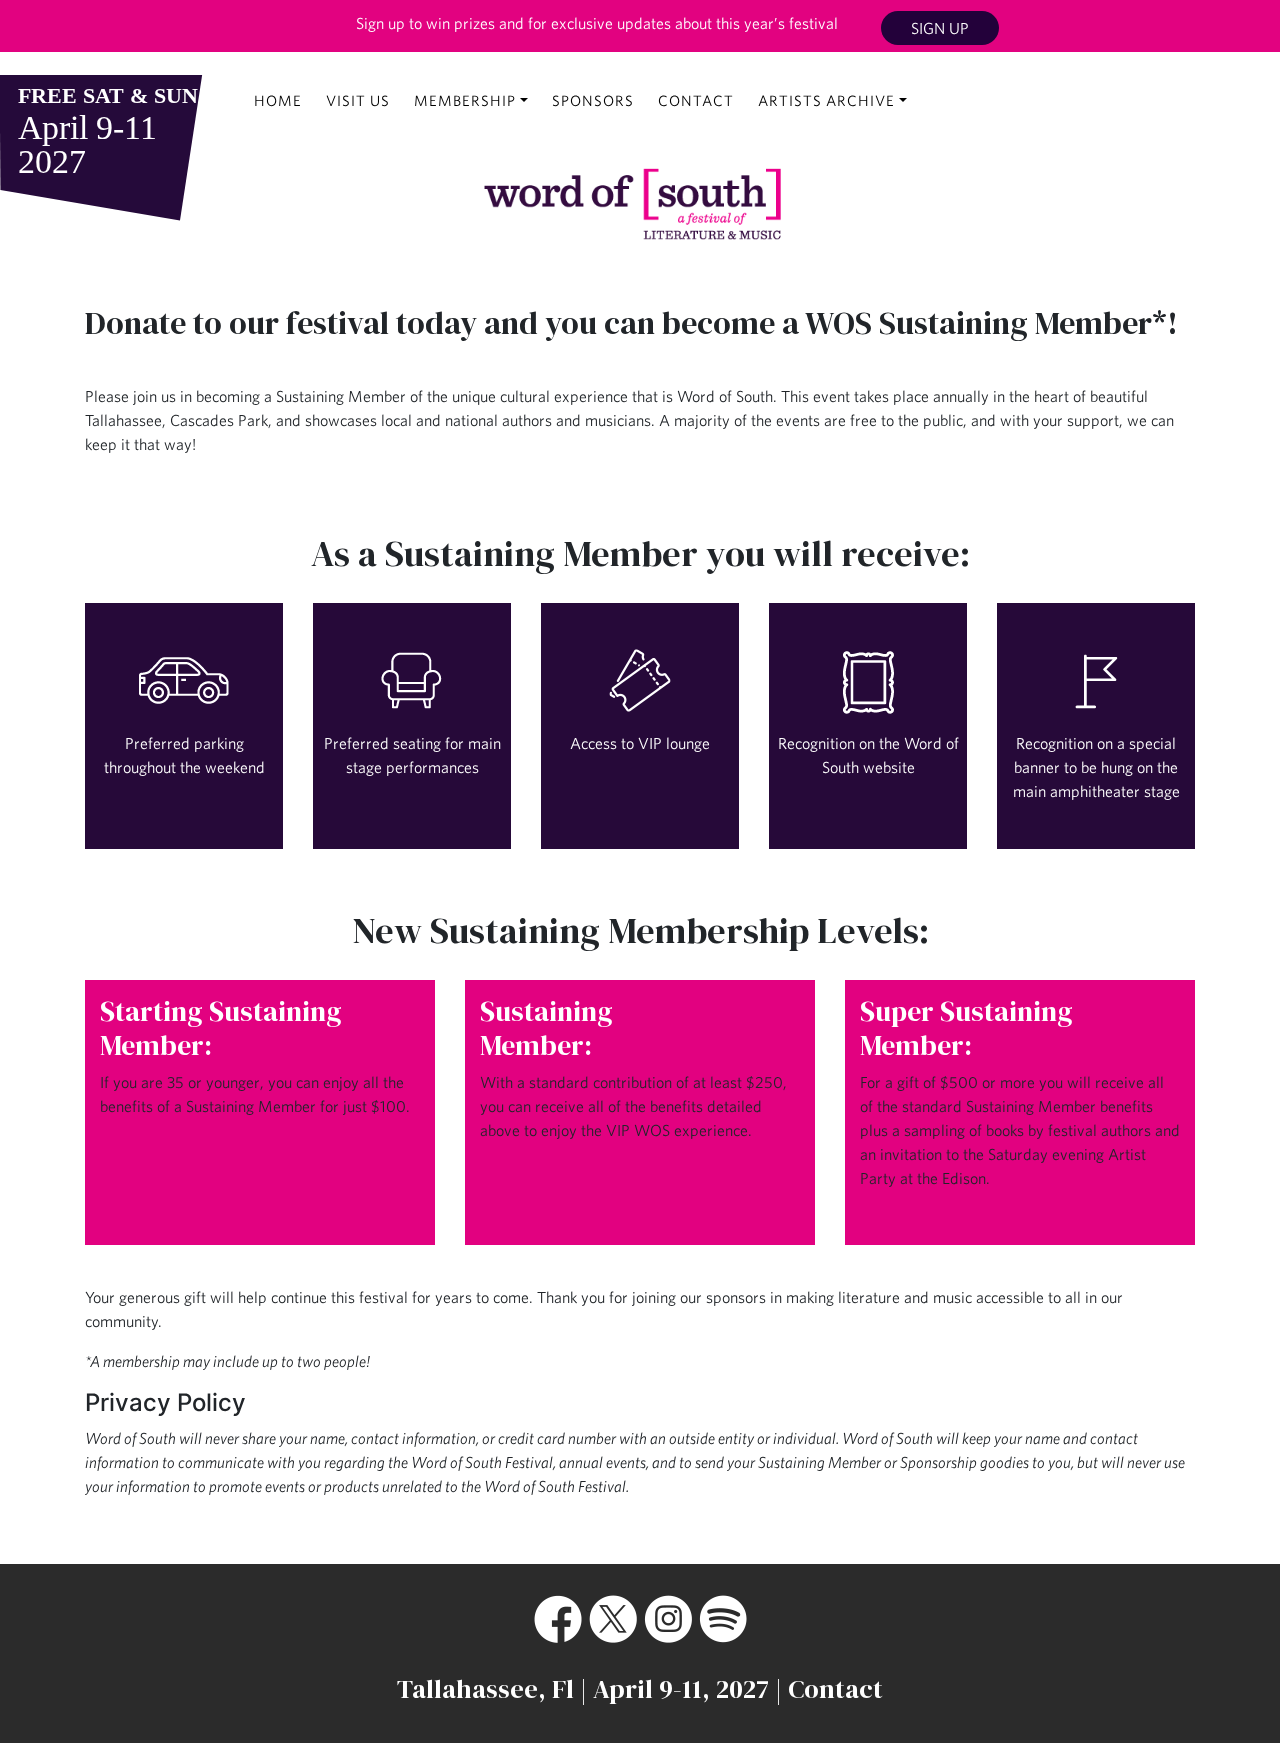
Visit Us (358, 100)
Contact (696, 100)
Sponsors (593, 100)
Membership (465, 100)
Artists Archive (826, 100)
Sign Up (940, 28)
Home (278, 100)
